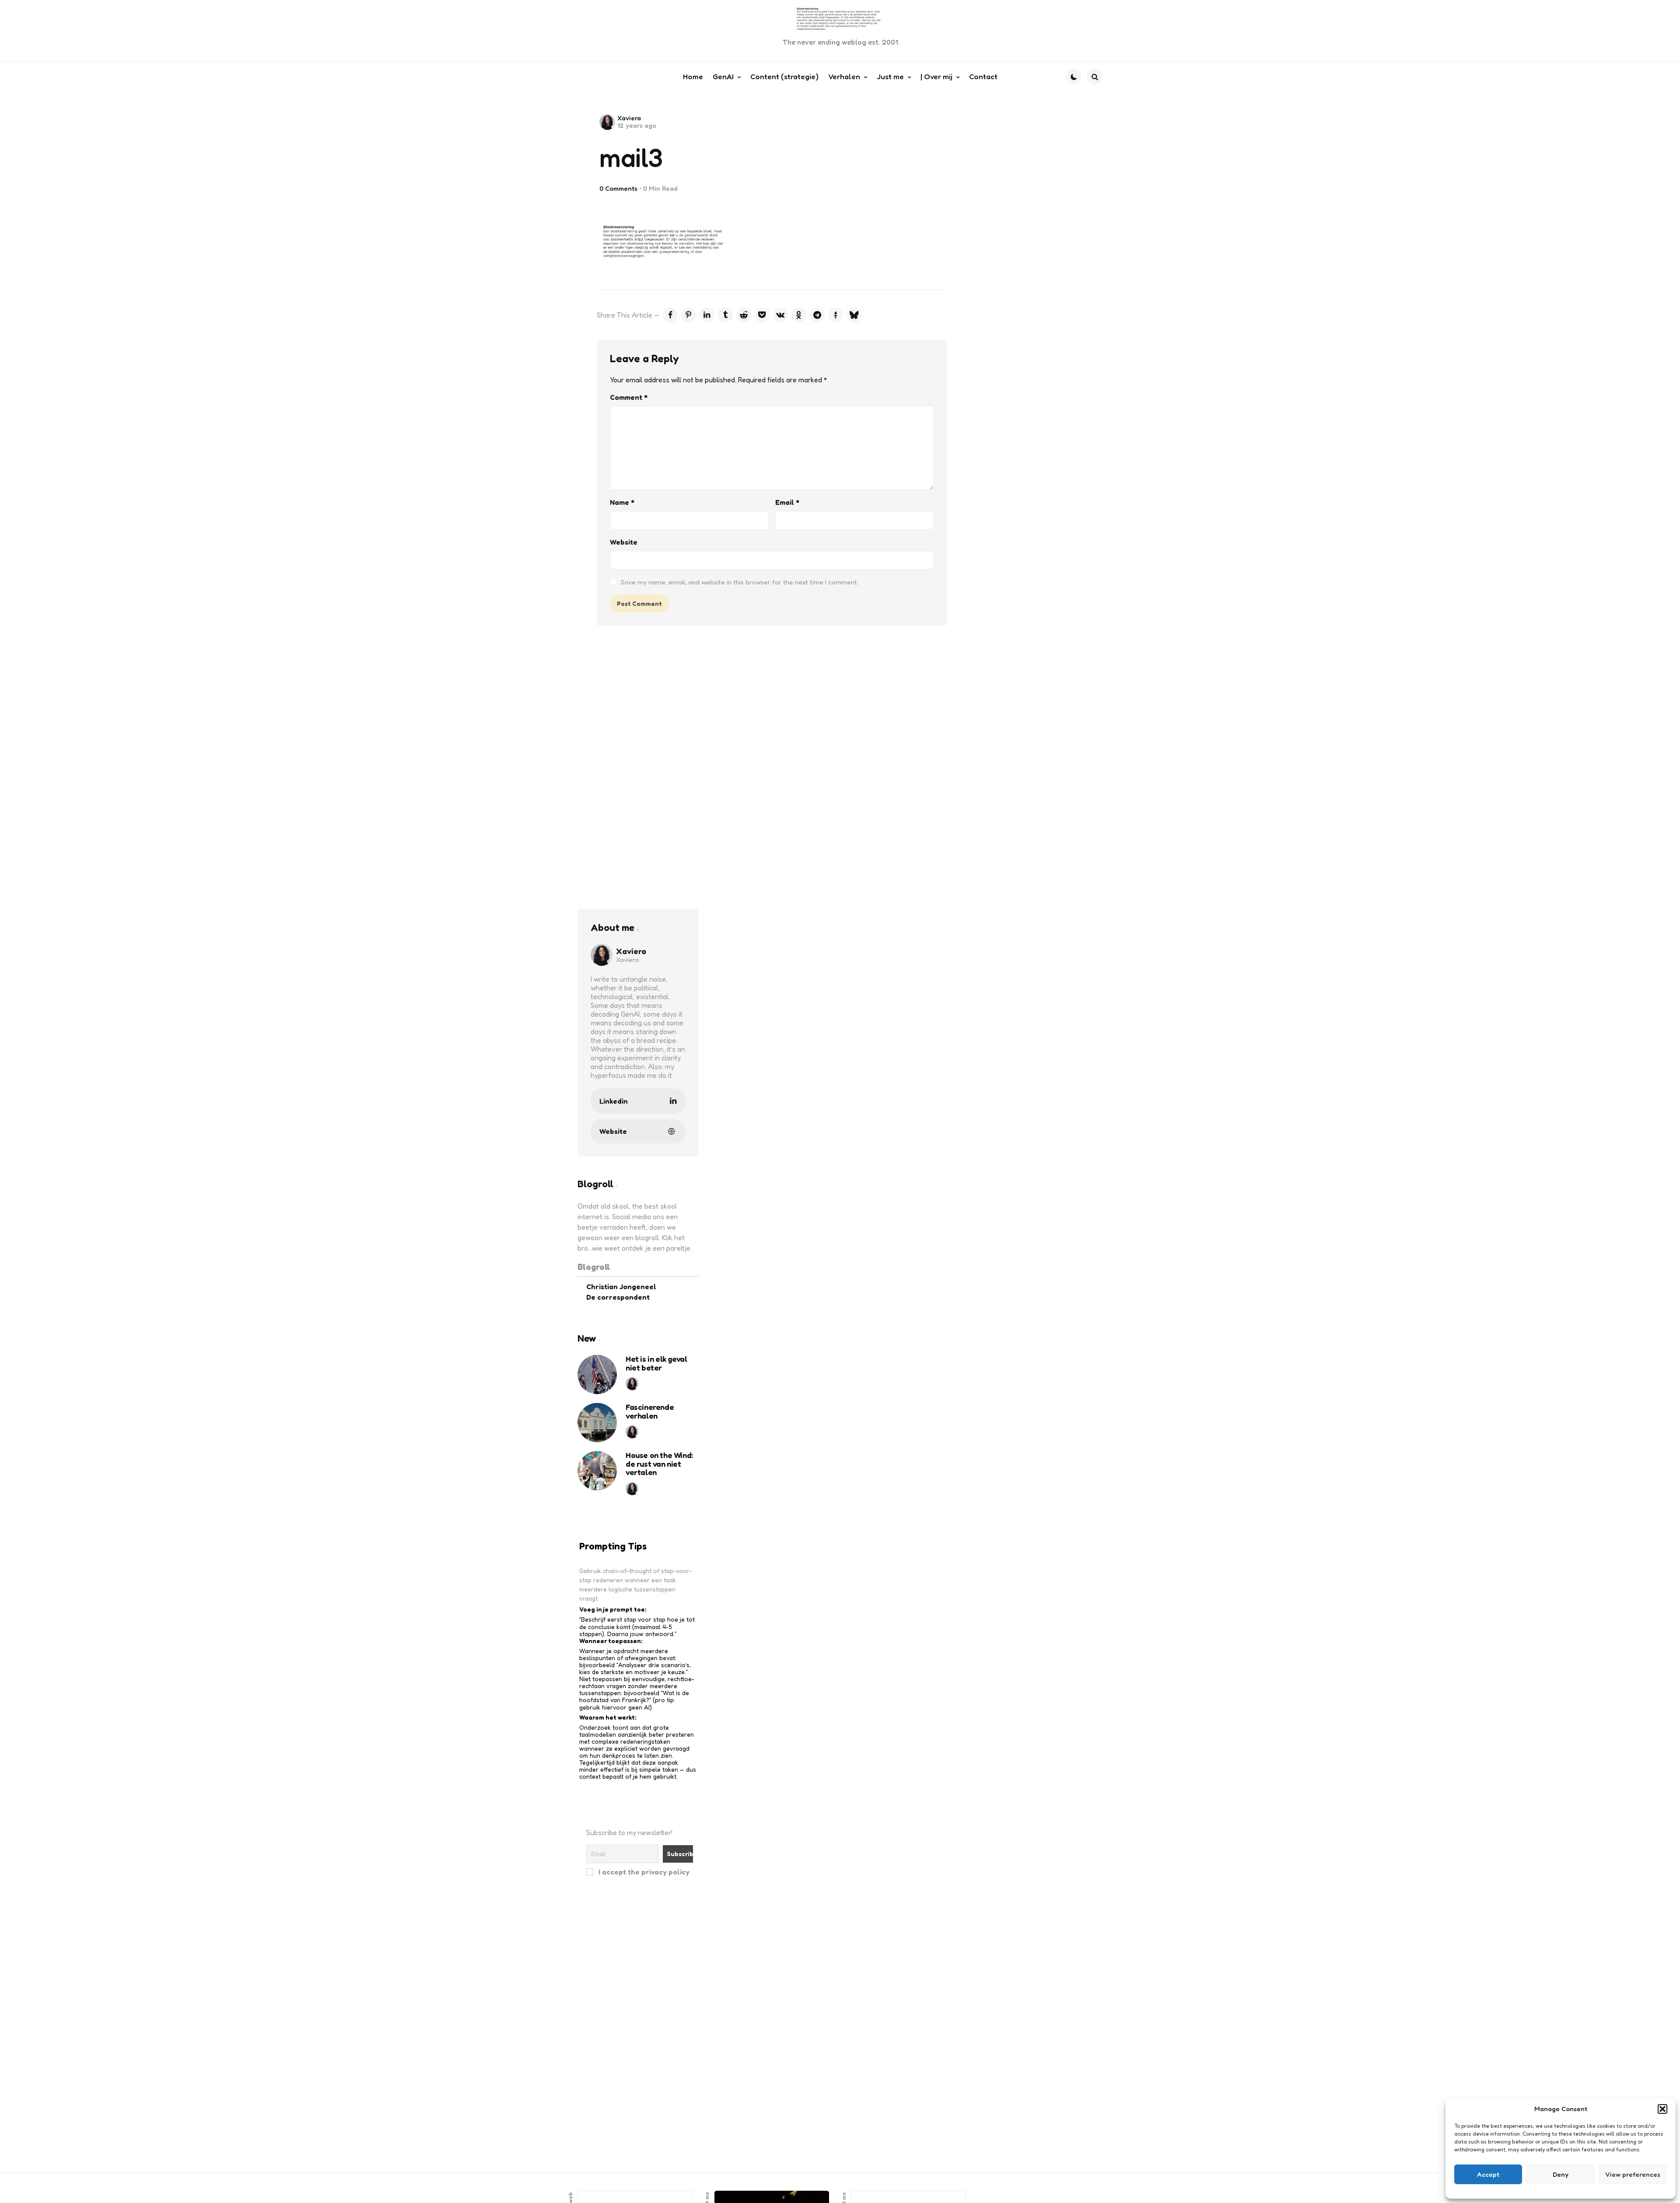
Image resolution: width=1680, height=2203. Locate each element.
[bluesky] (854, 315)
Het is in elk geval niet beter (656, 1364)
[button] (1662, 2109)
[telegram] (817, 315)
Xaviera (629, 118)
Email (787, 502)
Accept (1488, 2174)
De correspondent (618, 1297)
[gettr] (836, 315)
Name (622, 502)
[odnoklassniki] (799, 315)
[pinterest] (689, 315)
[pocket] (762, 315)
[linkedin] (707, 315)
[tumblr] (725, 315)
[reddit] (744, 315)
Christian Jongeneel (621, 1286)
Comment (629, 397)
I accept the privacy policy (643, 1872)
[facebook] (670, 315)
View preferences (1633, 2174)
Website (624, 542)
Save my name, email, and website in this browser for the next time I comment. (740, 582)
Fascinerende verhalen (650, 1412)
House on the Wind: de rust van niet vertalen (659, 1464)
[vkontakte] (780, 315)
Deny (1561, 2174)
